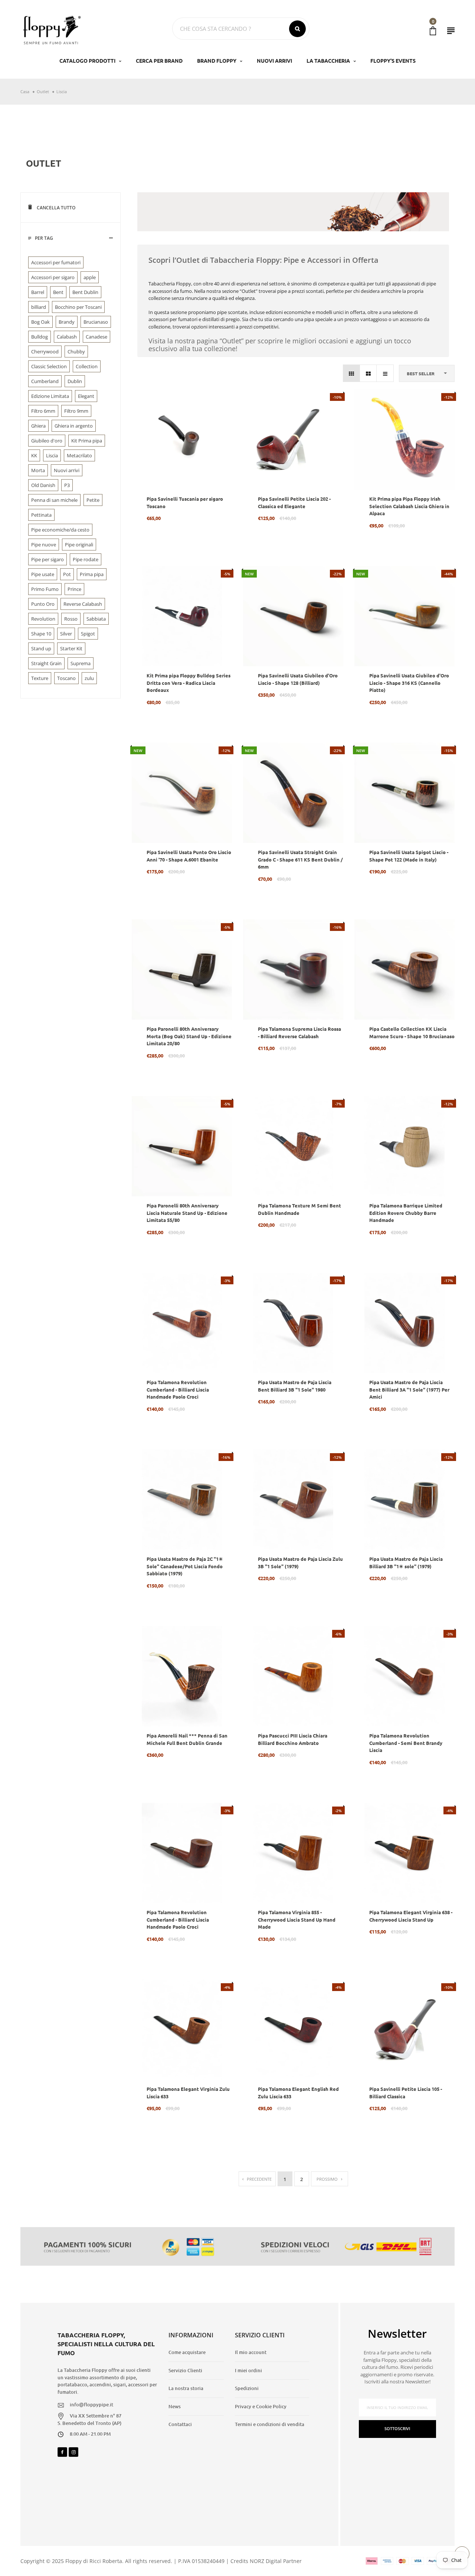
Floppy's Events (393, 61)
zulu (89, 678)
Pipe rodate (86, 559)
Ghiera (38, 426)
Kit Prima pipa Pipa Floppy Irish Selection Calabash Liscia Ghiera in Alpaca (409, 506)
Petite (93, 500)
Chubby (76, 352)
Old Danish (43, 485)
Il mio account (251, 2352)
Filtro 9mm (76, 411)
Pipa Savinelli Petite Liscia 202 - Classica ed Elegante (294, 502)
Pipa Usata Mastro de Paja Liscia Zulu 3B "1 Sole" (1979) (300, 1562)
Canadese (96, 337)
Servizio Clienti (185, 2370)
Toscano (66, 678)
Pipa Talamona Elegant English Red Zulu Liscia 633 (298, 2093)
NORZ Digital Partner (276, 2561)
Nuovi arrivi (67, 470)
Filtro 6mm (43, 411)
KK (34, 455)
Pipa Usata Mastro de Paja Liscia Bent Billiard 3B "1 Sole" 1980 (295, 1386)
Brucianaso (96, 322)
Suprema (81, 663)
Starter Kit (71, 648)
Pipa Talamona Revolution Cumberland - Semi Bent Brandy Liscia (406, 1743)
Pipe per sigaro (47, 559)
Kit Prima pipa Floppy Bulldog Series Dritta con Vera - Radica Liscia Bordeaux (189, 683)
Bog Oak (40, 322)
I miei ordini (248, 2370)
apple (90, 277)
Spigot (88, 634)
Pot (67, 574)
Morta (38, 470)
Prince (74, 589)
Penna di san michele (54, 500)
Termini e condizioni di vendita (270, 2424)
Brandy (67, 322)
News (175, 2406)
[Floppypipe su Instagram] (73, 2452)
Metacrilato (79, 455)
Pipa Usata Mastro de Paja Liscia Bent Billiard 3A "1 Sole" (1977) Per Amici (409, 1389)
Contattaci (180, 2424)
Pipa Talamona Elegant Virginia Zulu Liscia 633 (188, 2093)
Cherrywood (45, 352)
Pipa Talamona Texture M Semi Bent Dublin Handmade (299, 1209)
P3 (67, 485)
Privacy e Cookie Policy (261, 2406)
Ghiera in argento (74, 426)
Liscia (52, 455)
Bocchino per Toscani (78, 307)
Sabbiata (96, 619)
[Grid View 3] (352, 373)
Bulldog (40, 337)
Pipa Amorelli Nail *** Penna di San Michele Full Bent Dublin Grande (187, 1739)
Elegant (86, 396)
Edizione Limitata (50, 396)
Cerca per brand (159, 61)
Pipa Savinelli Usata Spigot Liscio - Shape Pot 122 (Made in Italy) (409, 856)
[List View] (385, 373)
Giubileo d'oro (47, 441)
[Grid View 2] (368, 373)
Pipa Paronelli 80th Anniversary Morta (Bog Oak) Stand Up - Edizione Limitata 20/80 (189, 1036)
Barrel (38, 292)
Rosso (71, 619)
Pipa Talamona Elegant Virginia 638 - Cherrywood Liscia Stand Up (411, 1916)
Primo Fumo (45, 589)
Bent (58, 292)
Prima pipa (92, 574)
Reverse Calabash (83, 604)
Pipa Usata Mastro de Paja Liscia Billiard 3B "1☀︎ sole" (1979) (406, 1562)
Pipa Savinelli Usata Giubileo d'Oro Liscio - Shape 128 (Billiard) (298, 679)
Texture (40, 678)
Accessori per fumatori (56, 262)
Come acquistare (187, 2352)
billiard (39, 307)
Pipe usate (43, 574)
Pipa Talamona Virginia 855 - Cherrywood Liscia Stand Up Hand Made (297, 1919)
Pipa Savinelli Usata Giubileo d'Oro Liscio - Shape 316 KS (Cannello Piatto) (409, 683)
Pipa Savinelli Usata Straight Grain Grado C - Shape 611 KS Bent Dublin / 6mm (300, 859)
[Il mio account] (451, 31)
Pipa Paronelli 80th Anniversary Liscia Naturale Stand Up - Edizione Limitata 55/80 (187, 1213)
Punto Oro (43, 604)
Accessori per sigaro (53, 277)
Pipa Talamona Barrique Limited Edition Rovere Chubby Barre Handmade (406, 1213)
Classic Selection (49, 366)
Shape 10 (41, 634)
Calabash (67, 337)
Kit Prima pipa (87, 441)
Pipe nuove (44, 545)
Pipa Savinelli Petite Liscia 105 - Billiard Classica (406, 2093)
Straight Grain (46, 663)
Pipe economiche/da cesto (60, 530)
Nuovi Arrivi (274, 61)
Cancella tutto (55, 208)
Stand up (41, 648)
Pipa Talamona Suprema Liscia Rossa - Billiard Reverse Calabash (299, 1032)
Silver (66, 634)
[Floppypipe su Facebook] (62, 2452)
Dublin (75, 381)
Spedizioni (247, 2388)
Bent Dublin (85, 292)
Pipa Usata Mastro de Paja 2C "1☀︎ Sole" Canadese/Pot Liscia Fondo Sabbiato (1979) (185, 1566)
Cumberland (45, 381)
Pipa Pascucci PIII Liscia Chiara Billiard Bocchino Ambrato (293, 1739)
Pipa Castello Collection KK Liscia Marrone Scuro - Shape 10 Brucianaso (412, 1032)
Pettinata (41, 515)
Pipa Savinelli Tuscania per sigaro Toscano (185, 502)
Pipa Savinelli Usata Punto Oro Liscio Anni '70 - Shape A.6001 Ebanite (189, 856)
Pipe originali (79, 545)
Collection (87, 366)
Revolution (43, 619)
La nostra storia (186, 2388)
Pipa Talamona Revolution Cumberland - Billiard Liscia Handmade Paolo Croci (178, 1389)
